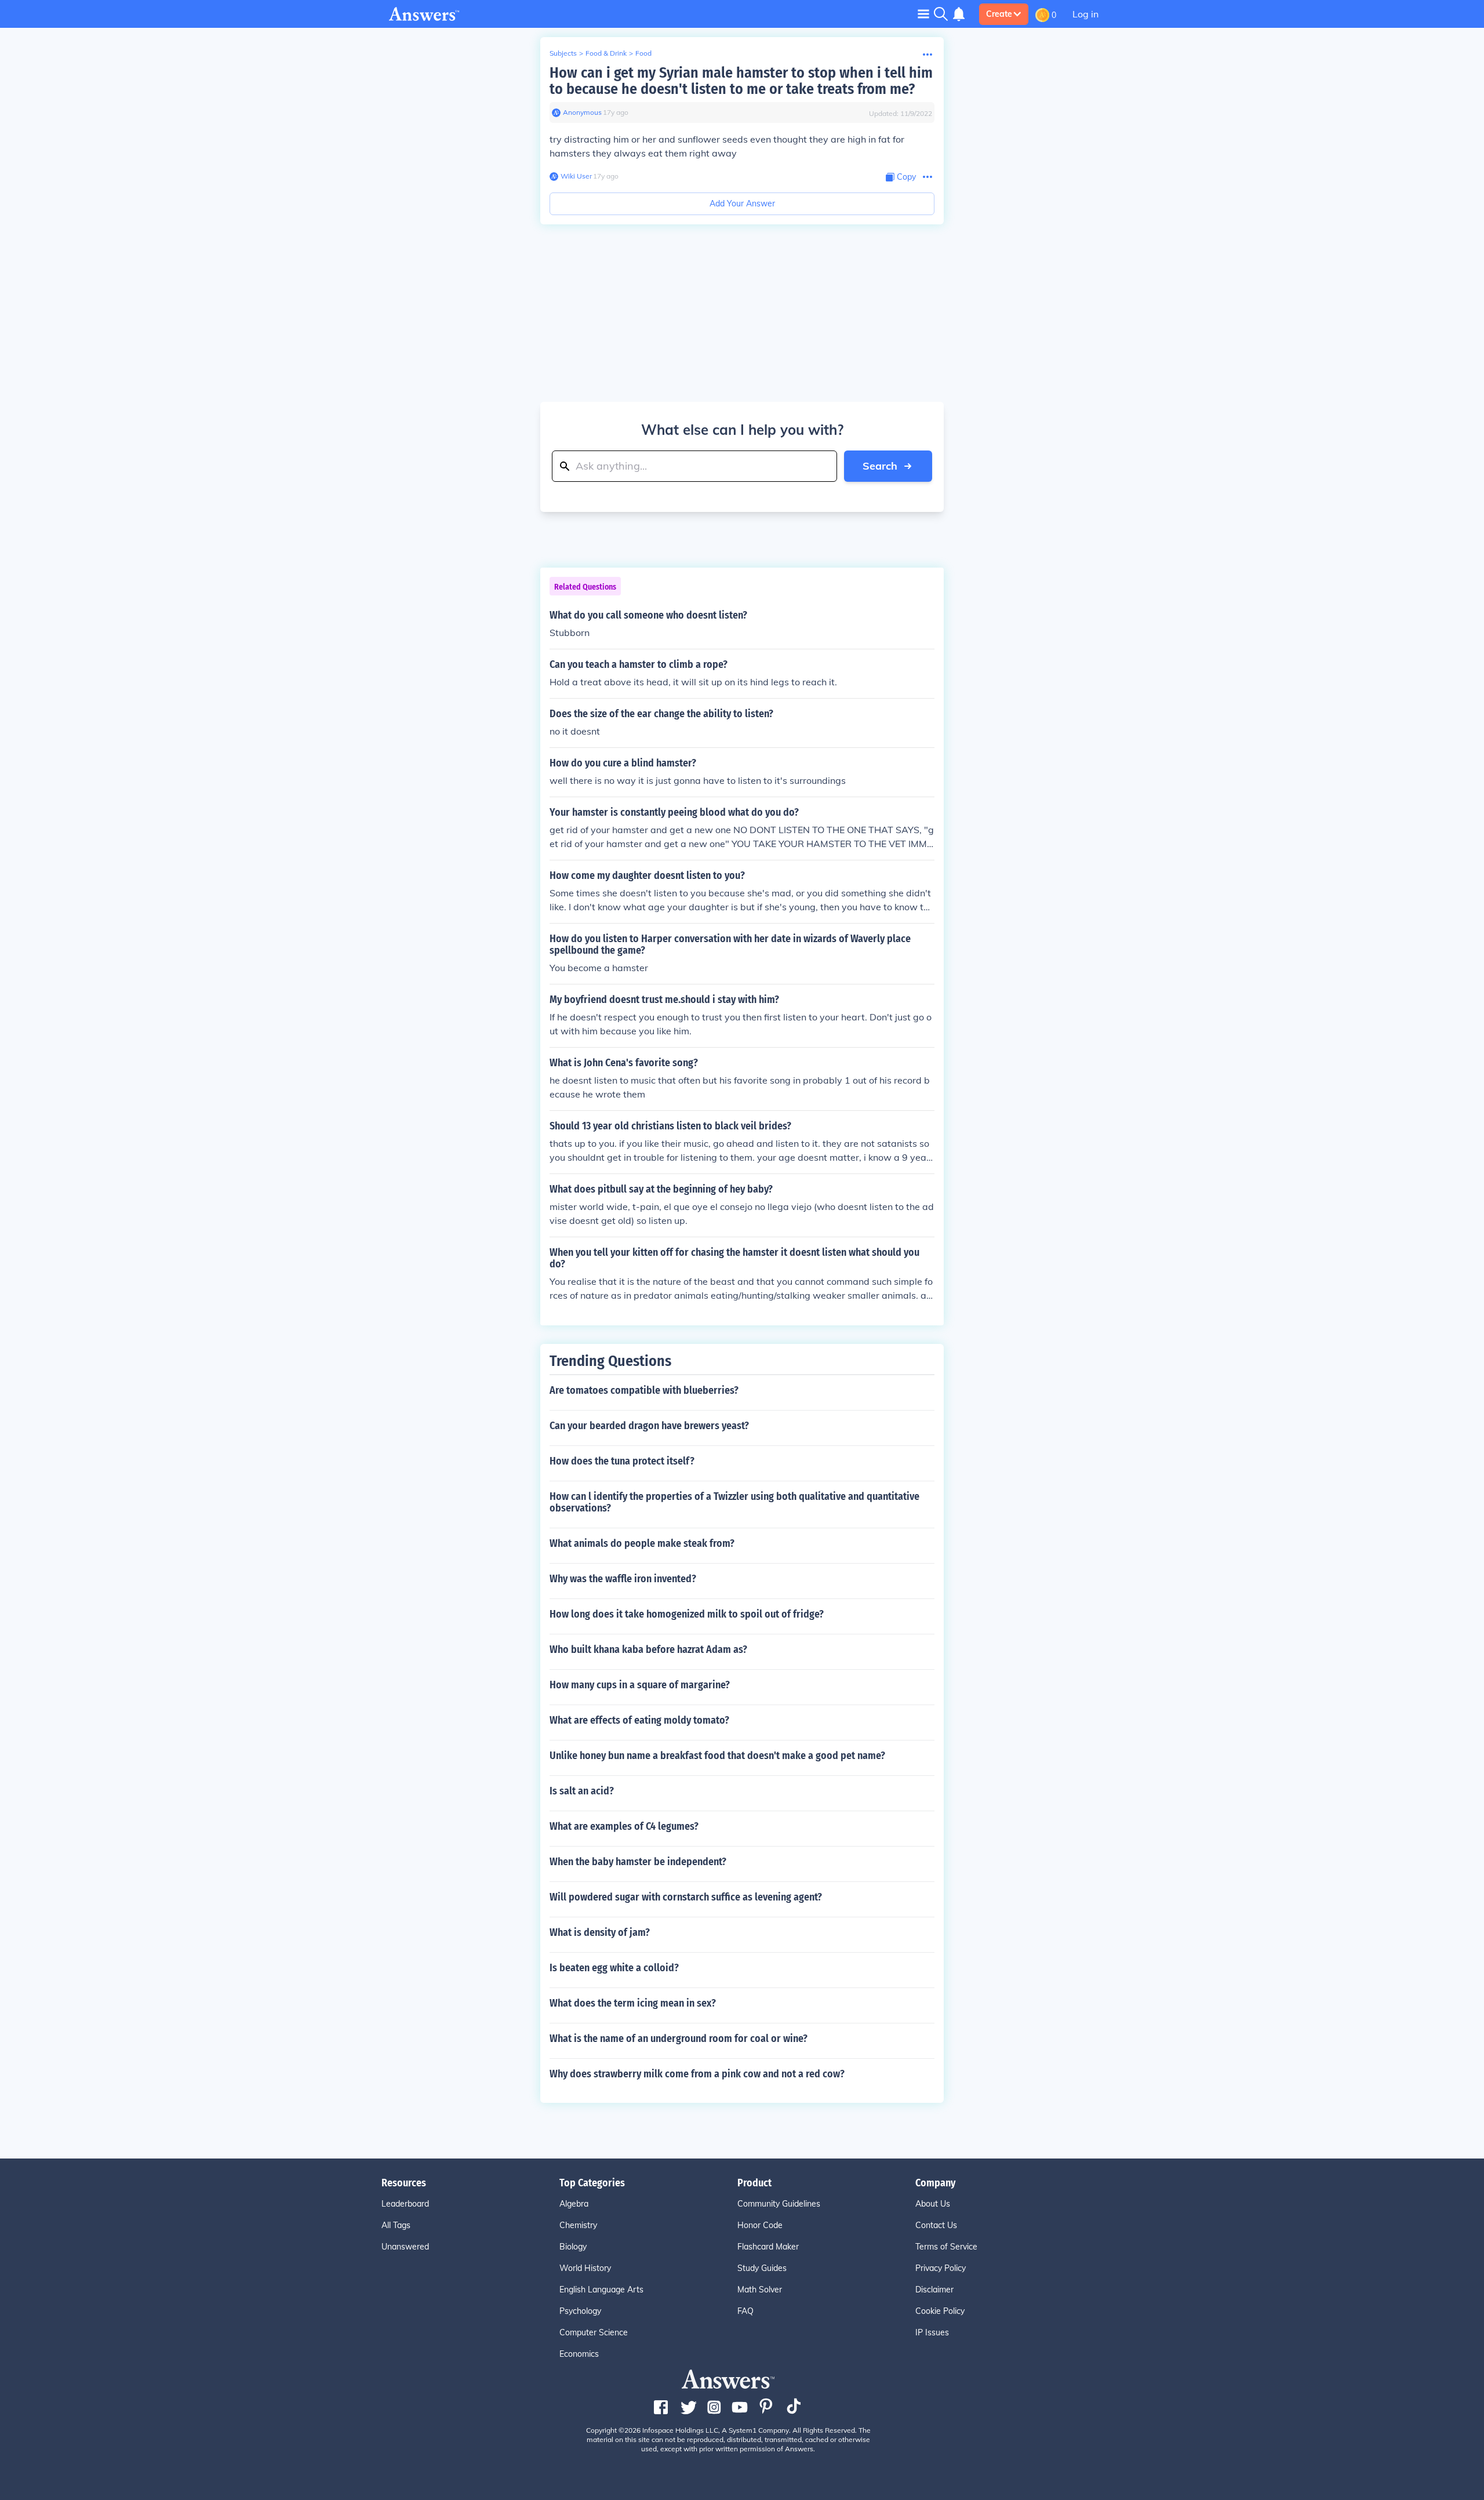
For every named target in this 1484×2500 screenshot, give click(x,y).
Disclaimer (934, 2290)
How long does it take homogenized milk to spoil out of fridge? (687, 1614)
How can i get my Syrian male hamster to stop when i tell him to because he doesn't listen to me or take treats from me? (741, 81)
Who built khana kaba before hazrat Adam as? (648, 1649)
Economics (579, 2354)
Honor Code (760, 2225)
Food (643, 53)
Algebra (574, 2204)
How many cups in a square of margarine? (640, 1685)
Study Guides (762, 2268)
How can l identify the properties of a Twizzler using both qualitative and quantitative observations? (734, 1502)
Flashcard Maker (768, 2247)
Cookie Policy (940, 2311)
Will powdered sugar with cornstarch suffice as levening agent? (686, 1897)
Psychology (580, 2311)
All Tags (396, 2225)
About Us (933, 2204)
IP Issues (932, 2332)
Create (999, 14)
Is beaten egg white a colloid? (614, 1968)
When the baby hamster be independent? (638, 1862)
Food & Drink (606, 53)
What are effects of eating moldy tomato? (639, 1720)
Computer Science (594, 2332)
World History (585, 2268)
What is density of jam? (600, 1932)
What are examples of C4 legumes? (624, 1826)
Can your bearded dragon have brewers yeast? (649, 1426)
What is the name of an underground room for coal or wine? (679, 2038)
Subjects (563, 53)
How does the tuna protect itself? (622, 1461)
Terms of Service (946, 2247)
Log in (1085, 14)
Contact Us (936, 2225)
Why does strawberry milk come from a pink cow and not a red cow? (697, 2074)
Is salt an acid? (582, 1791)
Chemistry (578, 2225)
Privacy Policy (941, 2268)
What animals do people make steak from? (642, 1543)
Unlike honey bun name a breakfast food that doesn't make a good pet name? (717, 1756)
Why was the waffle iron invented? (623, 1579)
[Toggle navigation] (923, 14)
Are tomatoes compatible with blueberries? (644, 1390)
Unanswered (405, 2247)
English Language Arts (601, 2290)
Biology (573, 2247)
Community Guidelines (779, 2204)
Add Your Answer (742, 204)
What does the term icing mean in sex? (633, 2003)
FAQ (745, 2311)
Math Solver (760, 2290)
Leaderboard (405, 2204)
